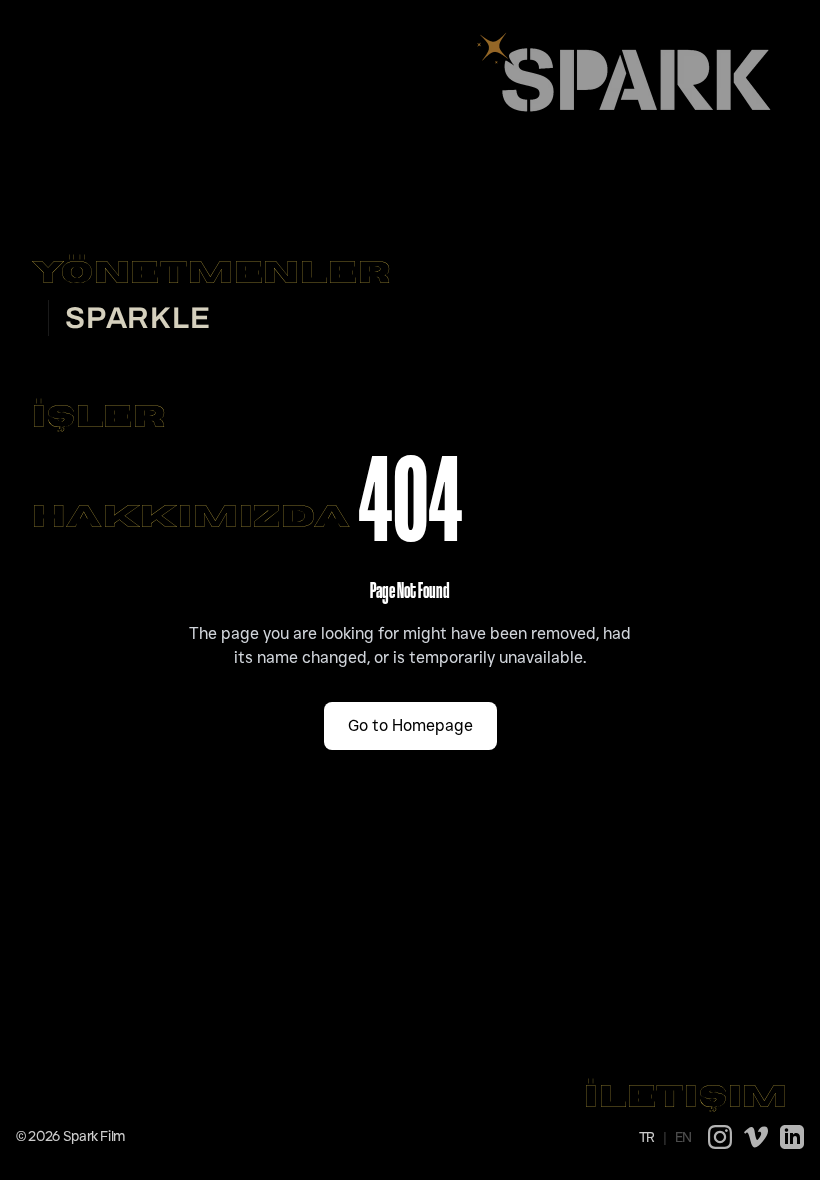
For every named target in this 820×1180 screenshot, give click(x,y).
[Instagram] (720, 1137)
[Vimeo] (756, 1137)
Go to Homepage (410, 725)
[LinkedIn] (792, 1137)
